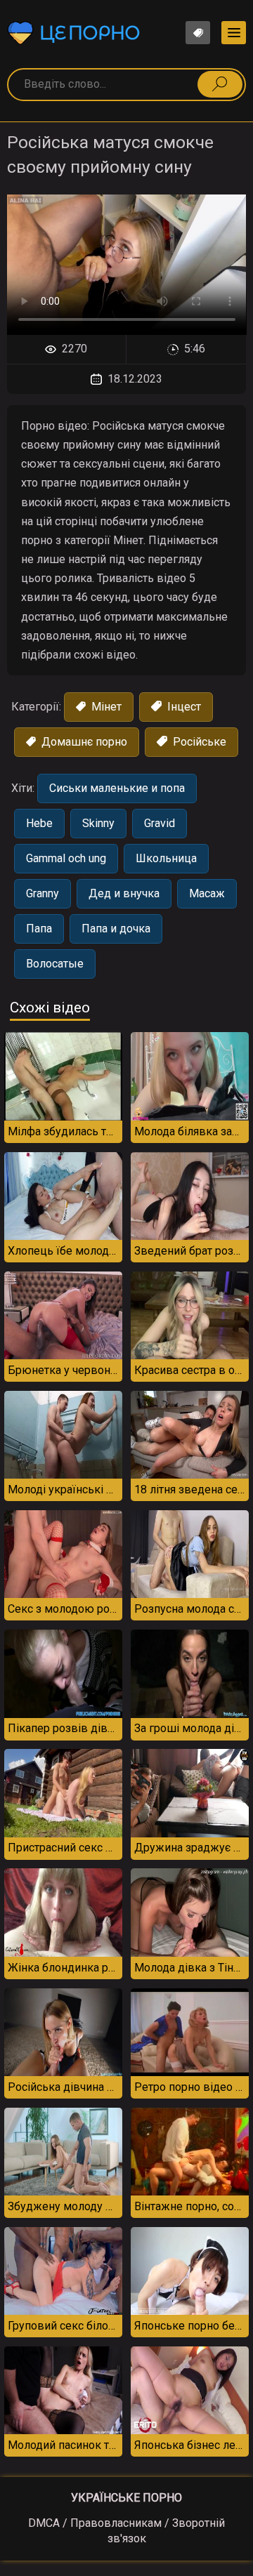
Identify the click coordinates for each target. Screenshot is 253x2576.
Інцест (183, 707)
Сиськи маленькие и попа (117, 788)
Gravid (160, 823)
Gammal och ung (66, 858)
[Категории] (234, 33)
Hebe (39, 823)
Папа (39, 929)
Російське (198, 742)
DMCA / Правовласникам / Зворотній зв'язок (126, 2531)
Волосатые (55, 964)
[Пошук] (220, 84)
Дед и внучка (124, 893)
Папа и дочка (116, 929)
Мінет (105, 707)
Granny (43, 893)
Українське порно (126, 2498)
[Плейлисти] (198, 33)
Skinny (98, 823)
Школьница (166, 858)
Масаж (207, 893)
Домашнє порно (83, 742)
